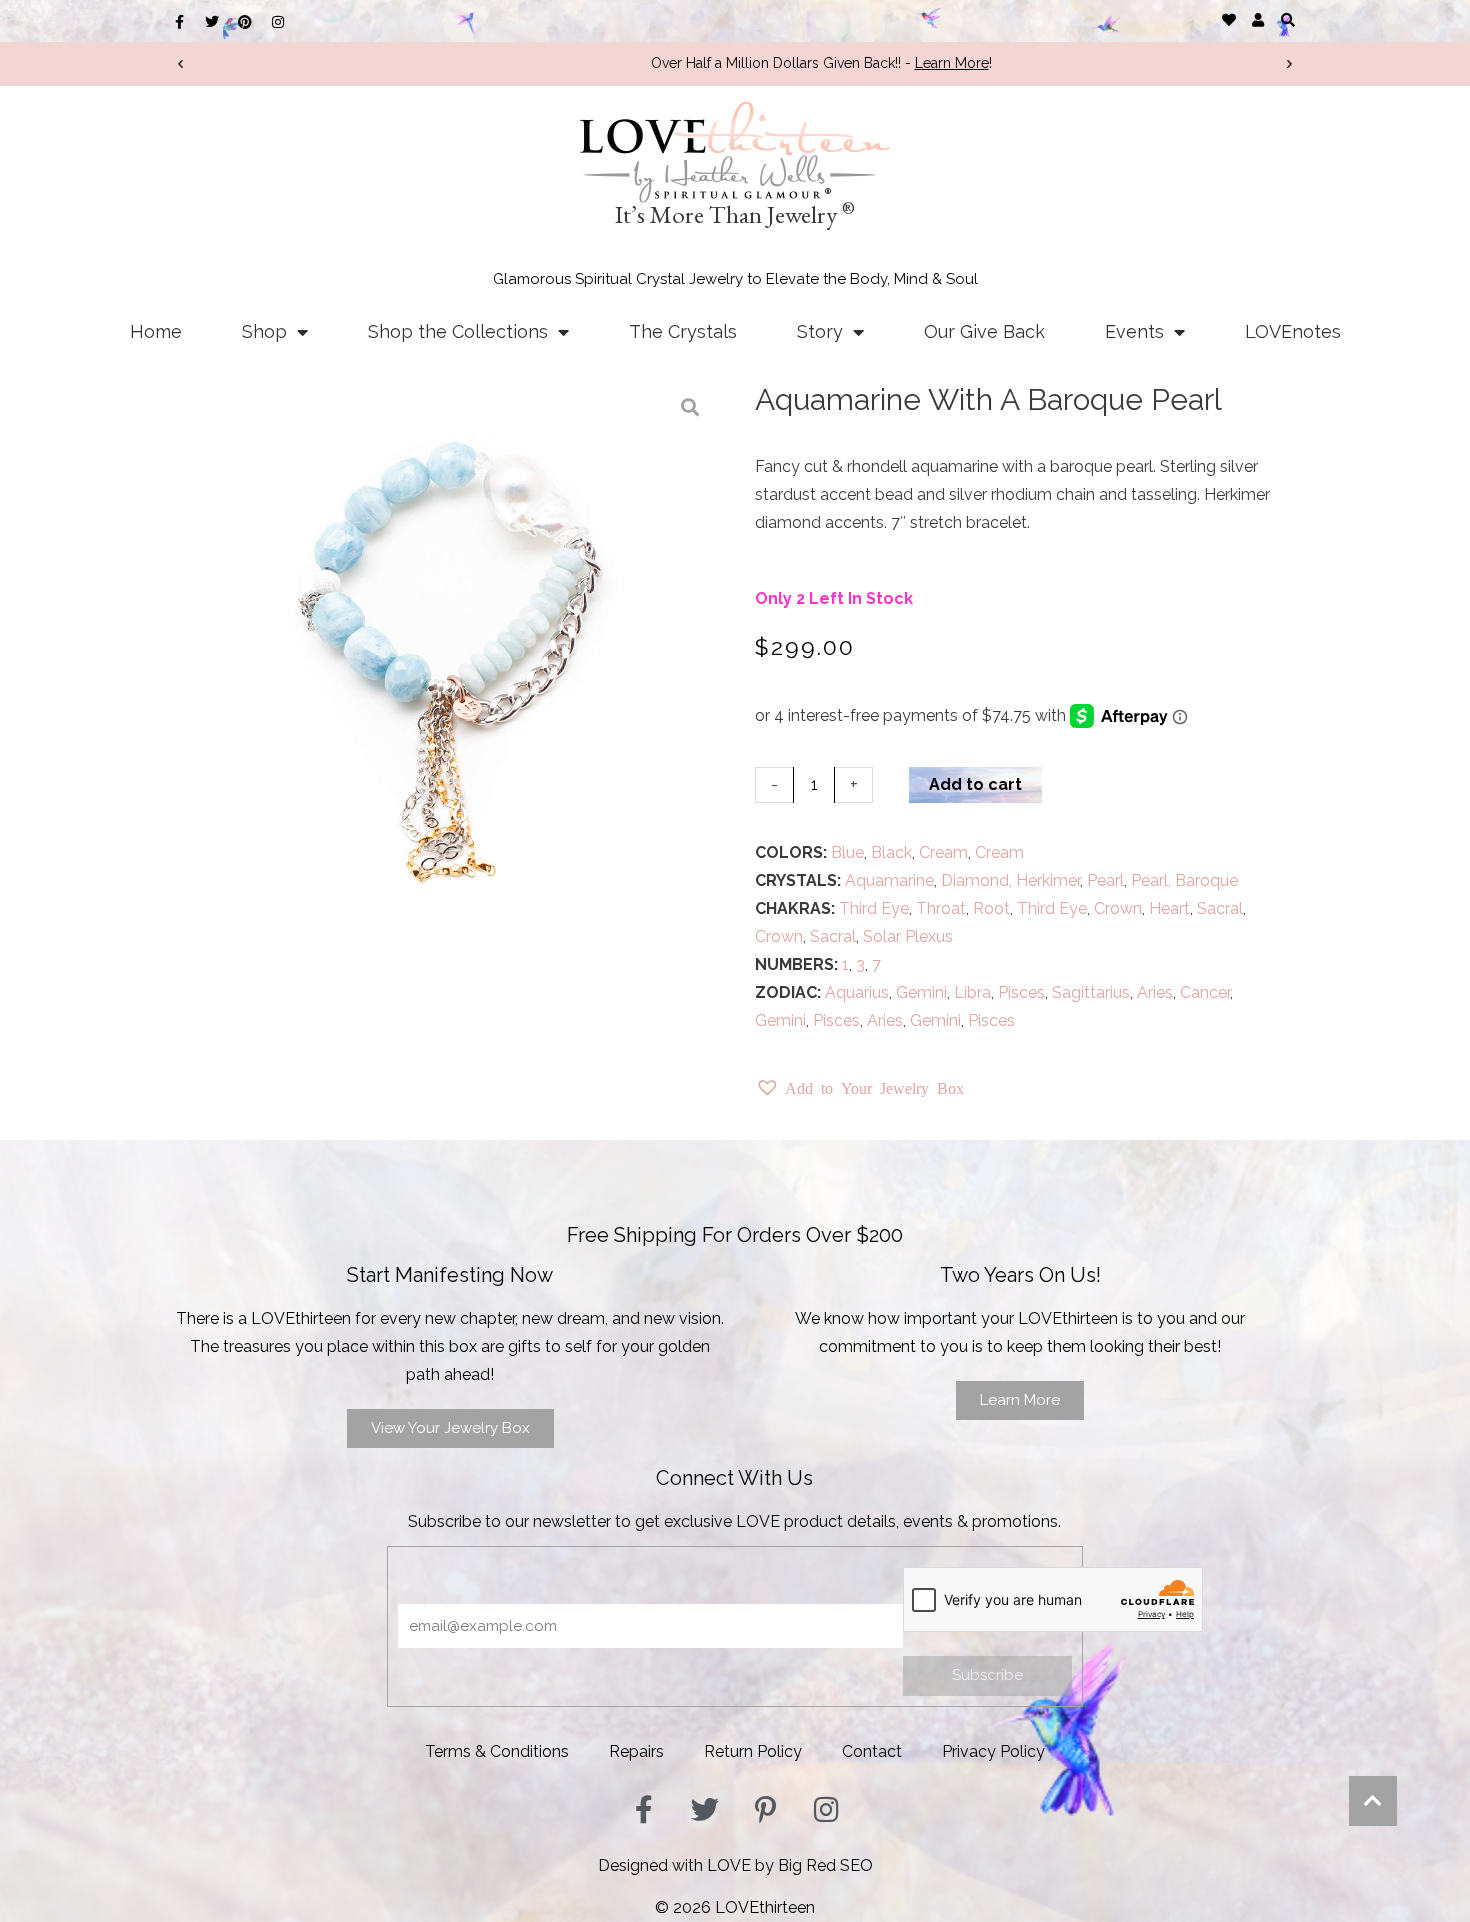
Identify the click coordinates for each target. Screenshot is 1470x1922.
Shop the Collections (458, 331)
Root (991, 908)
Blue (847, 852)
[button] (1287, 19)
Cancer (1205, 992)
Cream (943, 852)
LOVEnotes (1293, 331)
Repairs (636, 1751)
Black (891, 852)
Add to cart (975, 784)
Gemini (921, 992)
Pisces (1021, 992)
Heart (1169, 908)
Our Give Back (984, 331)
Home (156, 331)
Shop (264, 331)
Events (1134, 331)
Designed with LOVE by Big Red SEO (735, 1865)
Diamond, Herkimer (1010, 880)
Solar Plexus (908, 936)
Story (820, 331)
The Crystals (683, 331)
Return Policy (753, 1751)
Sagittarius (1091, 992)
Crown (1118, 908)
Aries (1155, 992)
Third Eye (874, 908)
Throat (941, 908)
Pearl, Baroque (1184, 880)
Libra (972, 992)
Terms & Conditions (497, 1751)
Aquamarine (889, 880)
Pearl (1105, 880)
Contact (872, 1751)
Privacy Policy (993, 1751)
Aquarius (857, 992)
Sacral (1220, 908)
